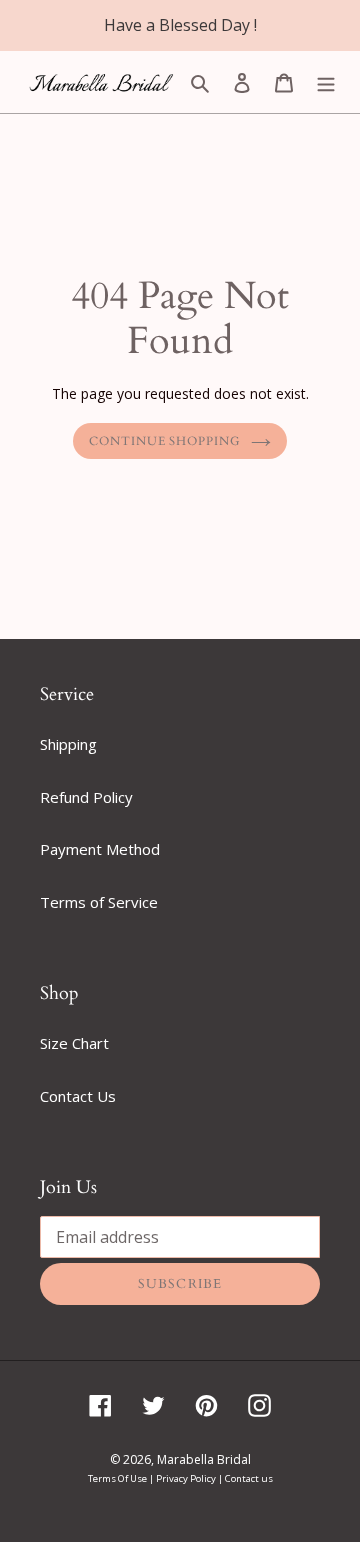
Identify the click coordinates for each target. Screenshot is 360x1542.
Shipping (68, 744)
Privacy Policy (187, 1478)
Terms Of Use (118, 1478)
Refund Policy (86, 797)
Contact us (249, 1478)
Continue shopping (165, 441)
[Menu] (326, 81)
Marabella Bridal (204, 1459)
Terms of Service (99, 902)
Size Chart (74, 1043)
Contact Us (78, 1096)
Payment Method (100, 849)
